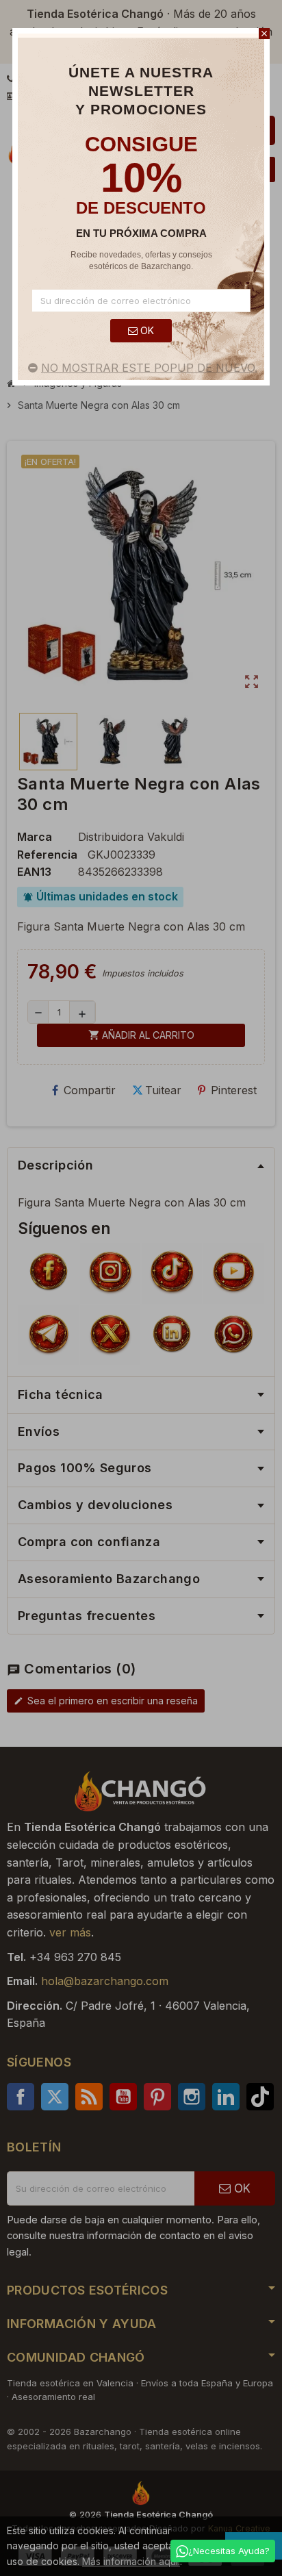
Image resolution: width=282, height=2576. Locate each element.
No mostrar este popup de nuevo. (149, 368)
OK (146, 330)
